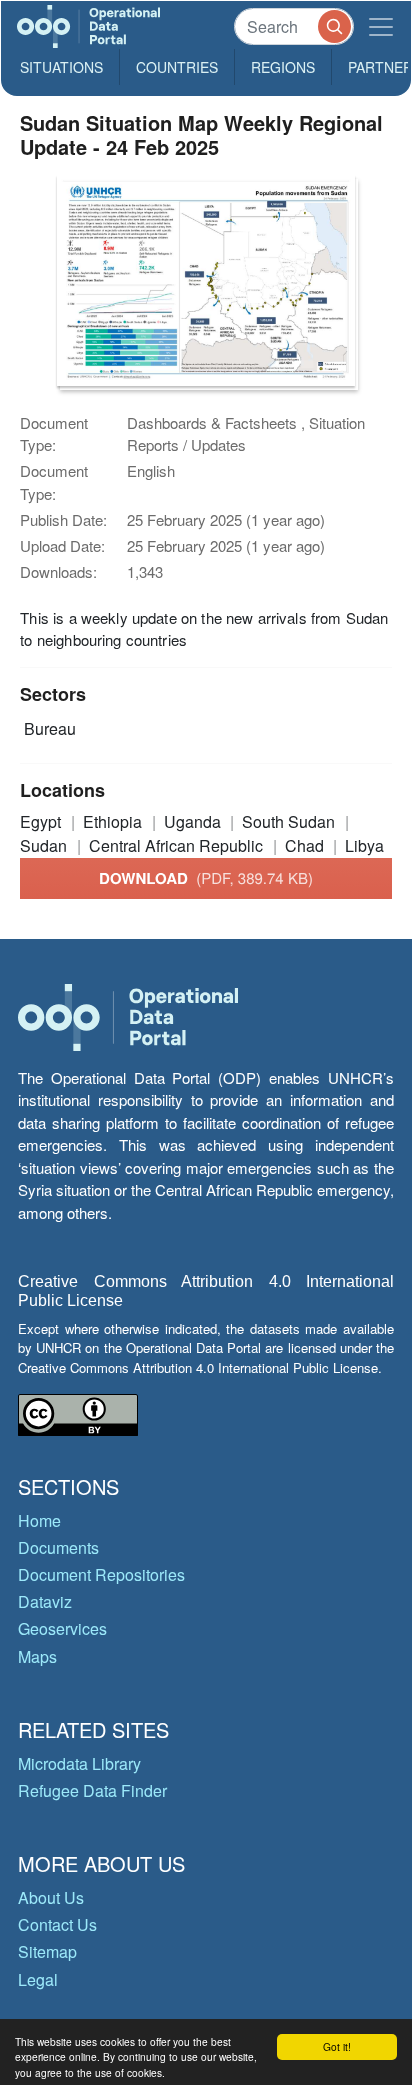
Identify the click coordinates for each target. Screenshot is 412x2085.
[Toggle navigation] (381, 26)
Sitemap (47, 1951)
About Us (51, 1897)
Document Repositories (101, 1574)
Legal (38, 1979)
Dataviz (45, 1601)
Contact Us (57, 1924)
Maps (37, 1656)
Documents (58, 1547)
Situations (61, 67)
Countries (177, 67)
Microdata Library (79, 1763)
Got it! (337, 2046)
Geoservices (62, 1628)
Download (206, 878)
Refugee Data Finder (92, 1790)
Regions (283, 67)
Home (39, 1520)
